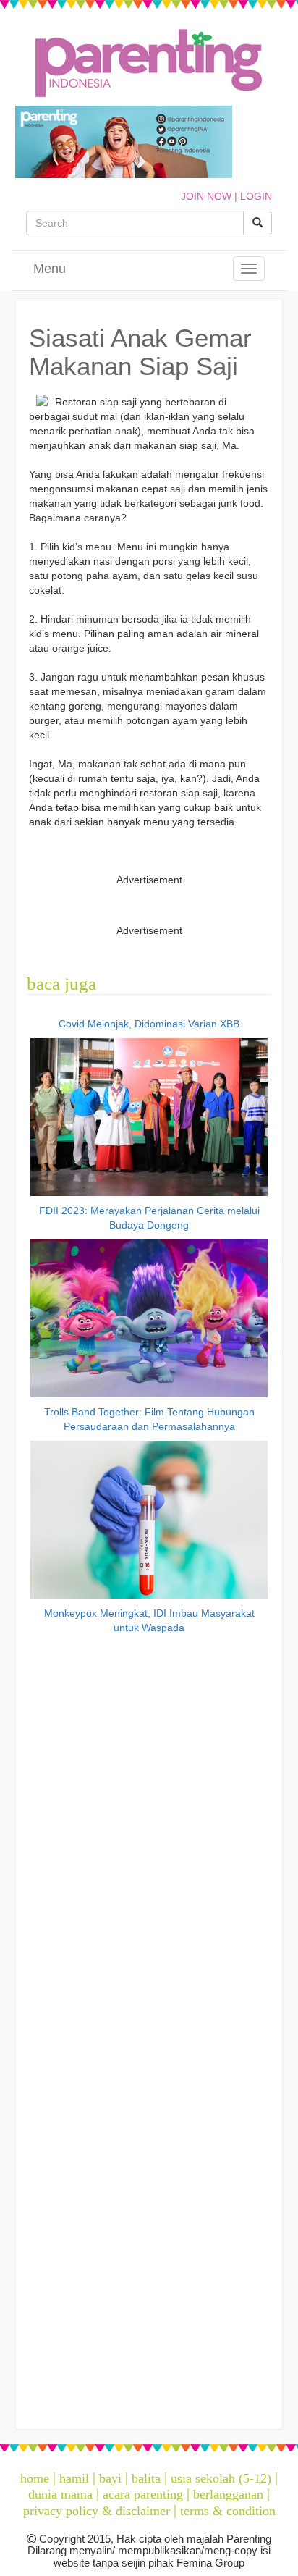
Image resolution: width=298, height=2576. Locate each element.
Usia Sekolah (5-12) (221, 2478)
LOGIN (256, 196)
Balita (146, 2478)
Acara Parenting (143, 2494)
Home (35, 2478)
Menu (50, 269)
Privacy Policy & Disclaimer (97, 2511)
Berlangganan (228, 2494)
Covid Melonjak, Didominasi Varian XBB (149, 1024)
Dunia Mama (60, 2494)
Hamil (74, 2478)
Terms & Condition (228, 2511)
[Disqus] (149, 1838)
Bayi (110, 2478)
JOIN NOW (206, 196)
